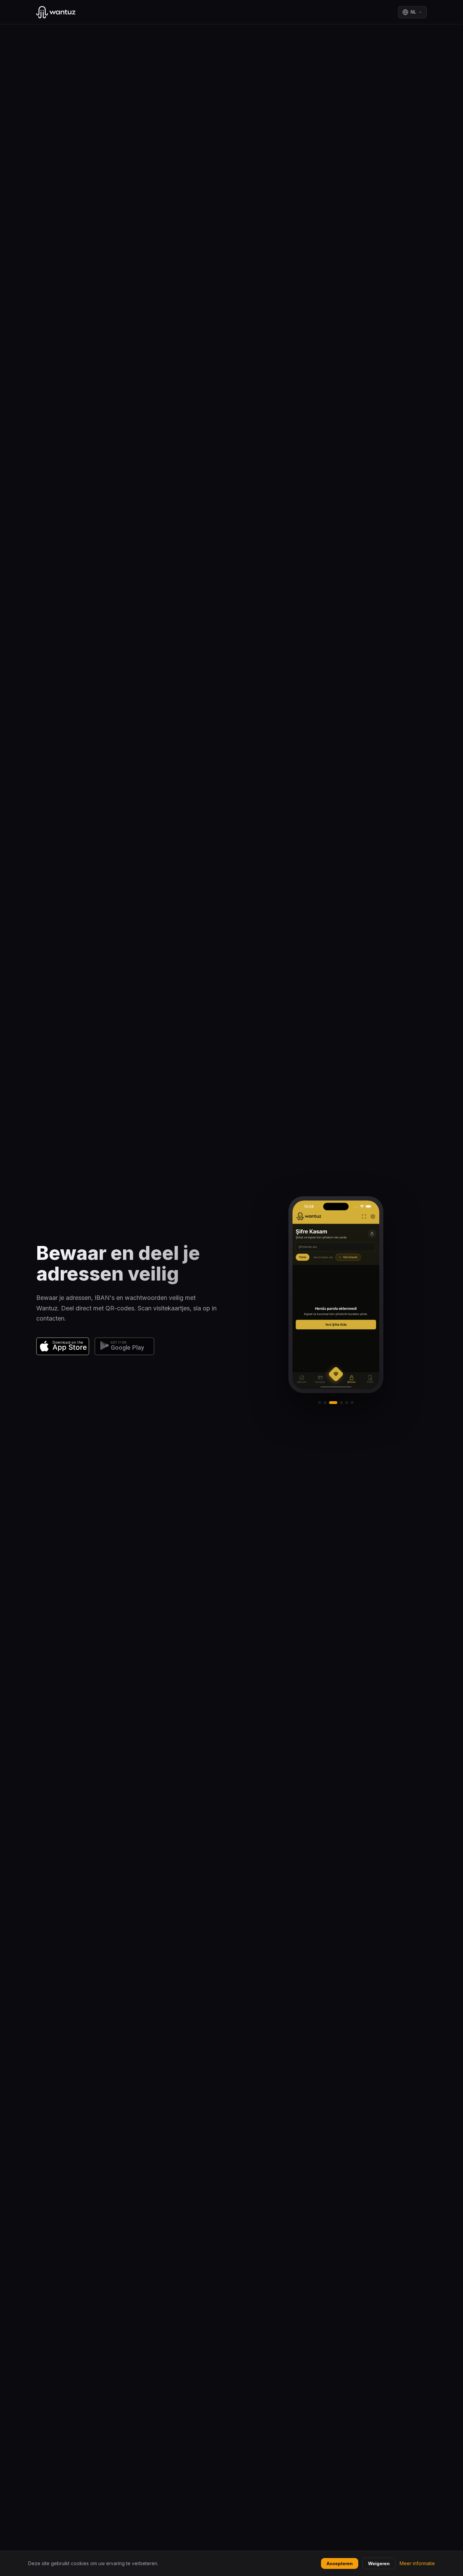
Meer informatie (417, 2563)
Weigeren (379, 2563)
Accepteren (340, 2563)
